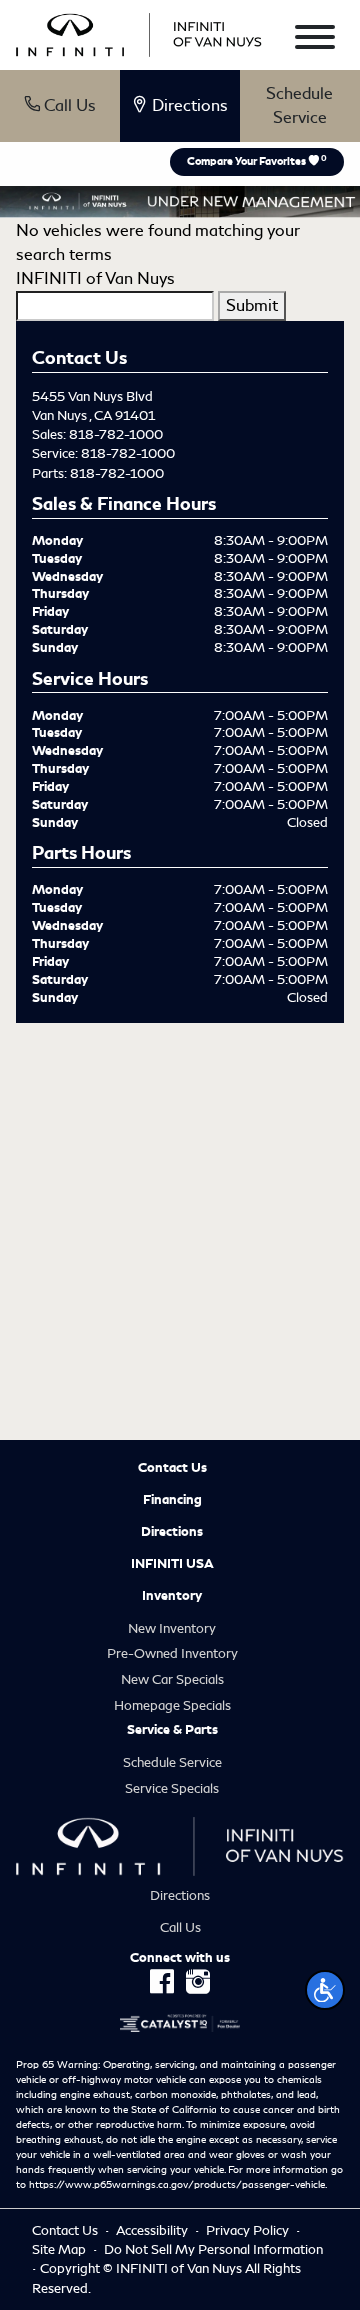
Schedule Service (299, 105)
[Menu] (315, 40)
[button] (325, 1990)
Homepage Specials (172, 1705)
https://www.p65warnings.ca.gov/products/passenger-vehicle (177, 2185)
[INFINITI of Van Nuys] (139, 31)
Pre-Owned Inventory (172, 1653)
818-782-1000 (116, 434)
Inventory (172, 1596)
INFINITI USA (172, 1564)
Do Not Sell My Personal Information (213, 2249)
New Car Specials (172, 1679)
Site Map (60, 2249)
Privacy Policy (249, 2230)
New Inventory (172, 1628)
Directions (172, 1532)
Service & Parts (172, 1730)
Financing (172, 1500)
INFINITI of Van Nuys (95, 278)
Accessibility (153, 2230)
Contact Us (172, 1468)
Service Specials (172, 1788)
